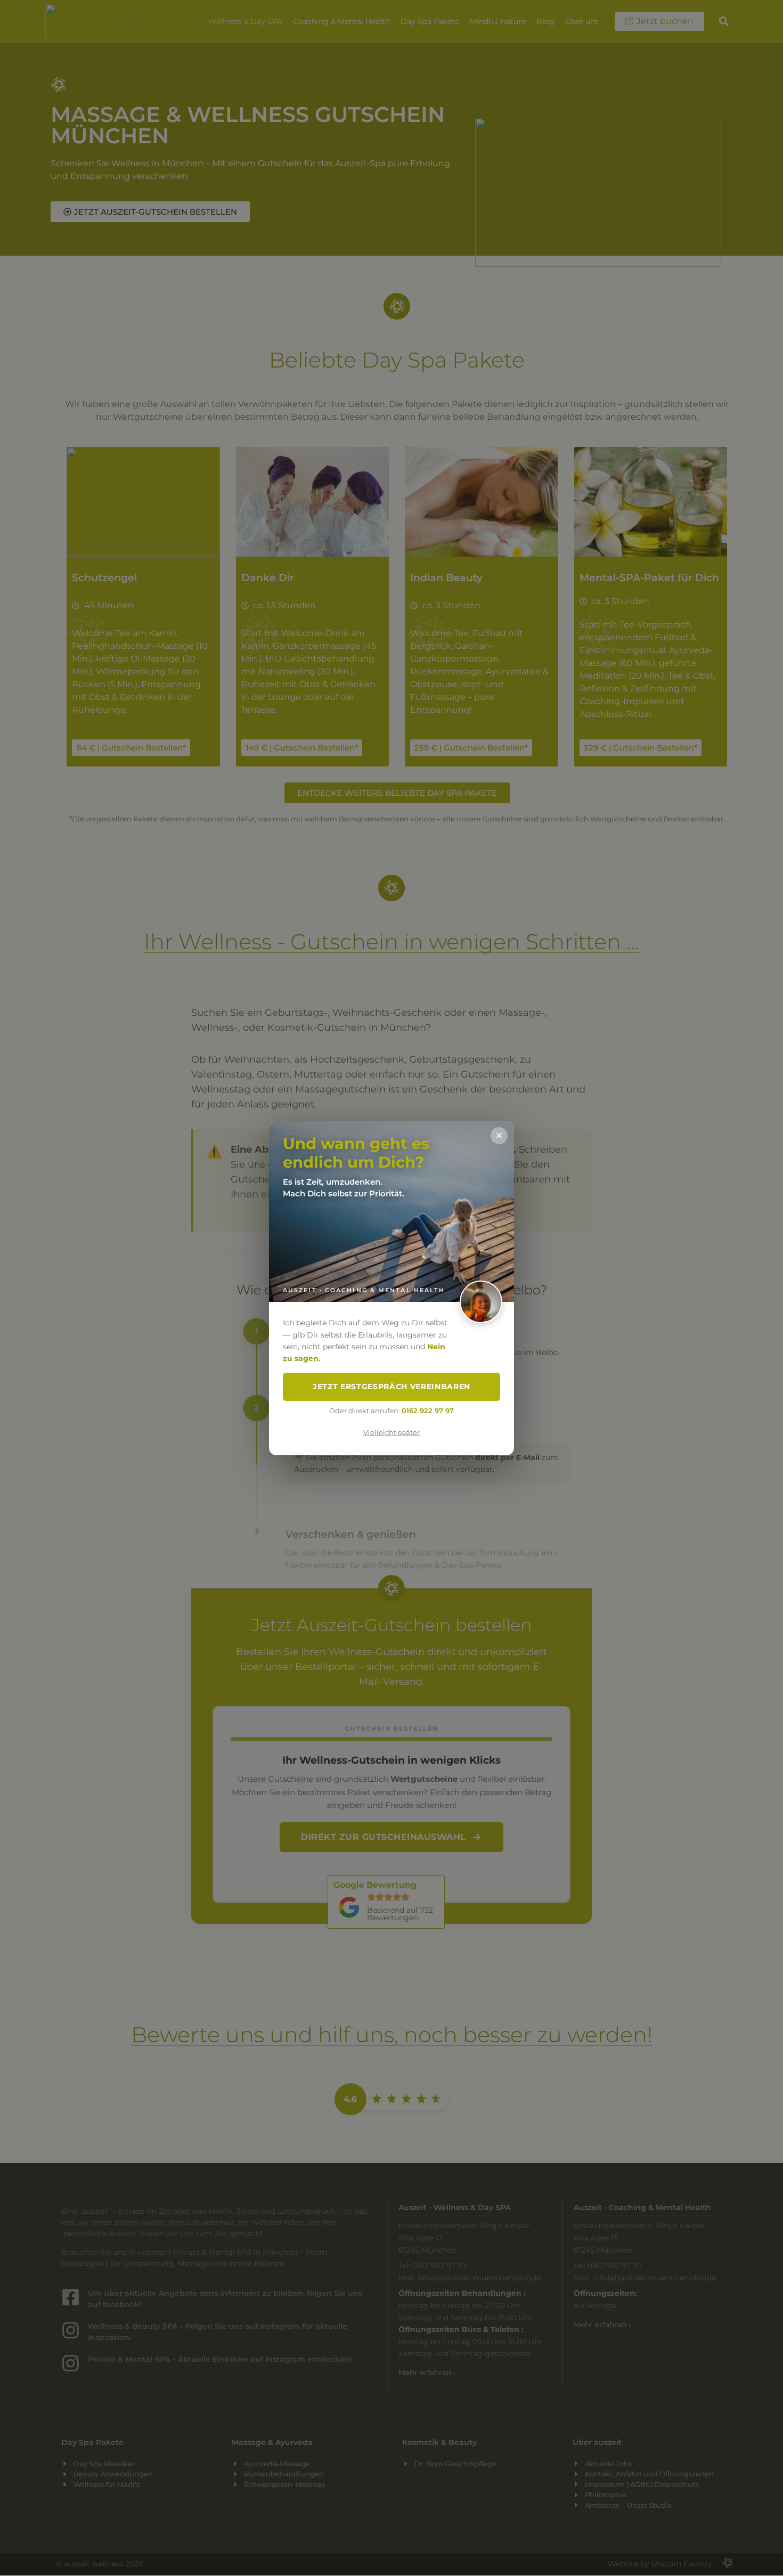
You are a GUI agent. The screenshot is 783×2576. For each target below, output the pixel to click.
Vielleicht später (391, 1433)
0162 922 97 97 (428, 1411)
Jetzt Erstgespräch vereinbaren (391, 1387)
